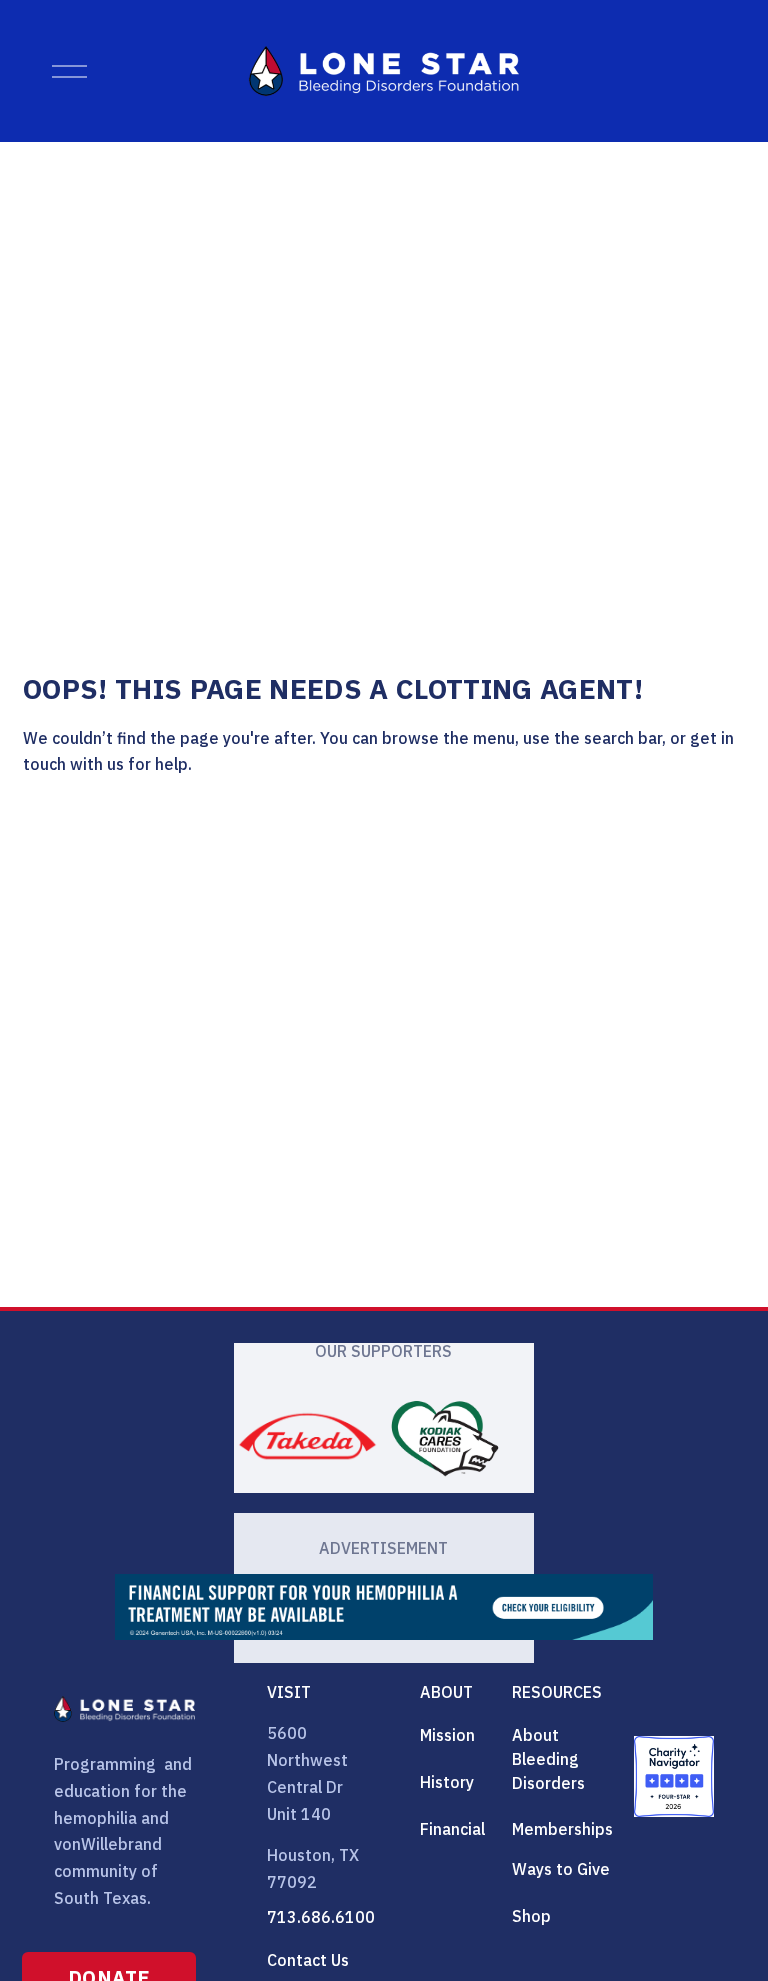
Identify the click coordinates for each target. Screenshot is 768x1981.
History (447, 1782)
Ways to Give (561, 1869)
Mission (447, 1735)
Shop (531, 1916)
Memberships (562, 1829)
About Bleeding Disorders (548, 1759)
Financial (452, 1829)
